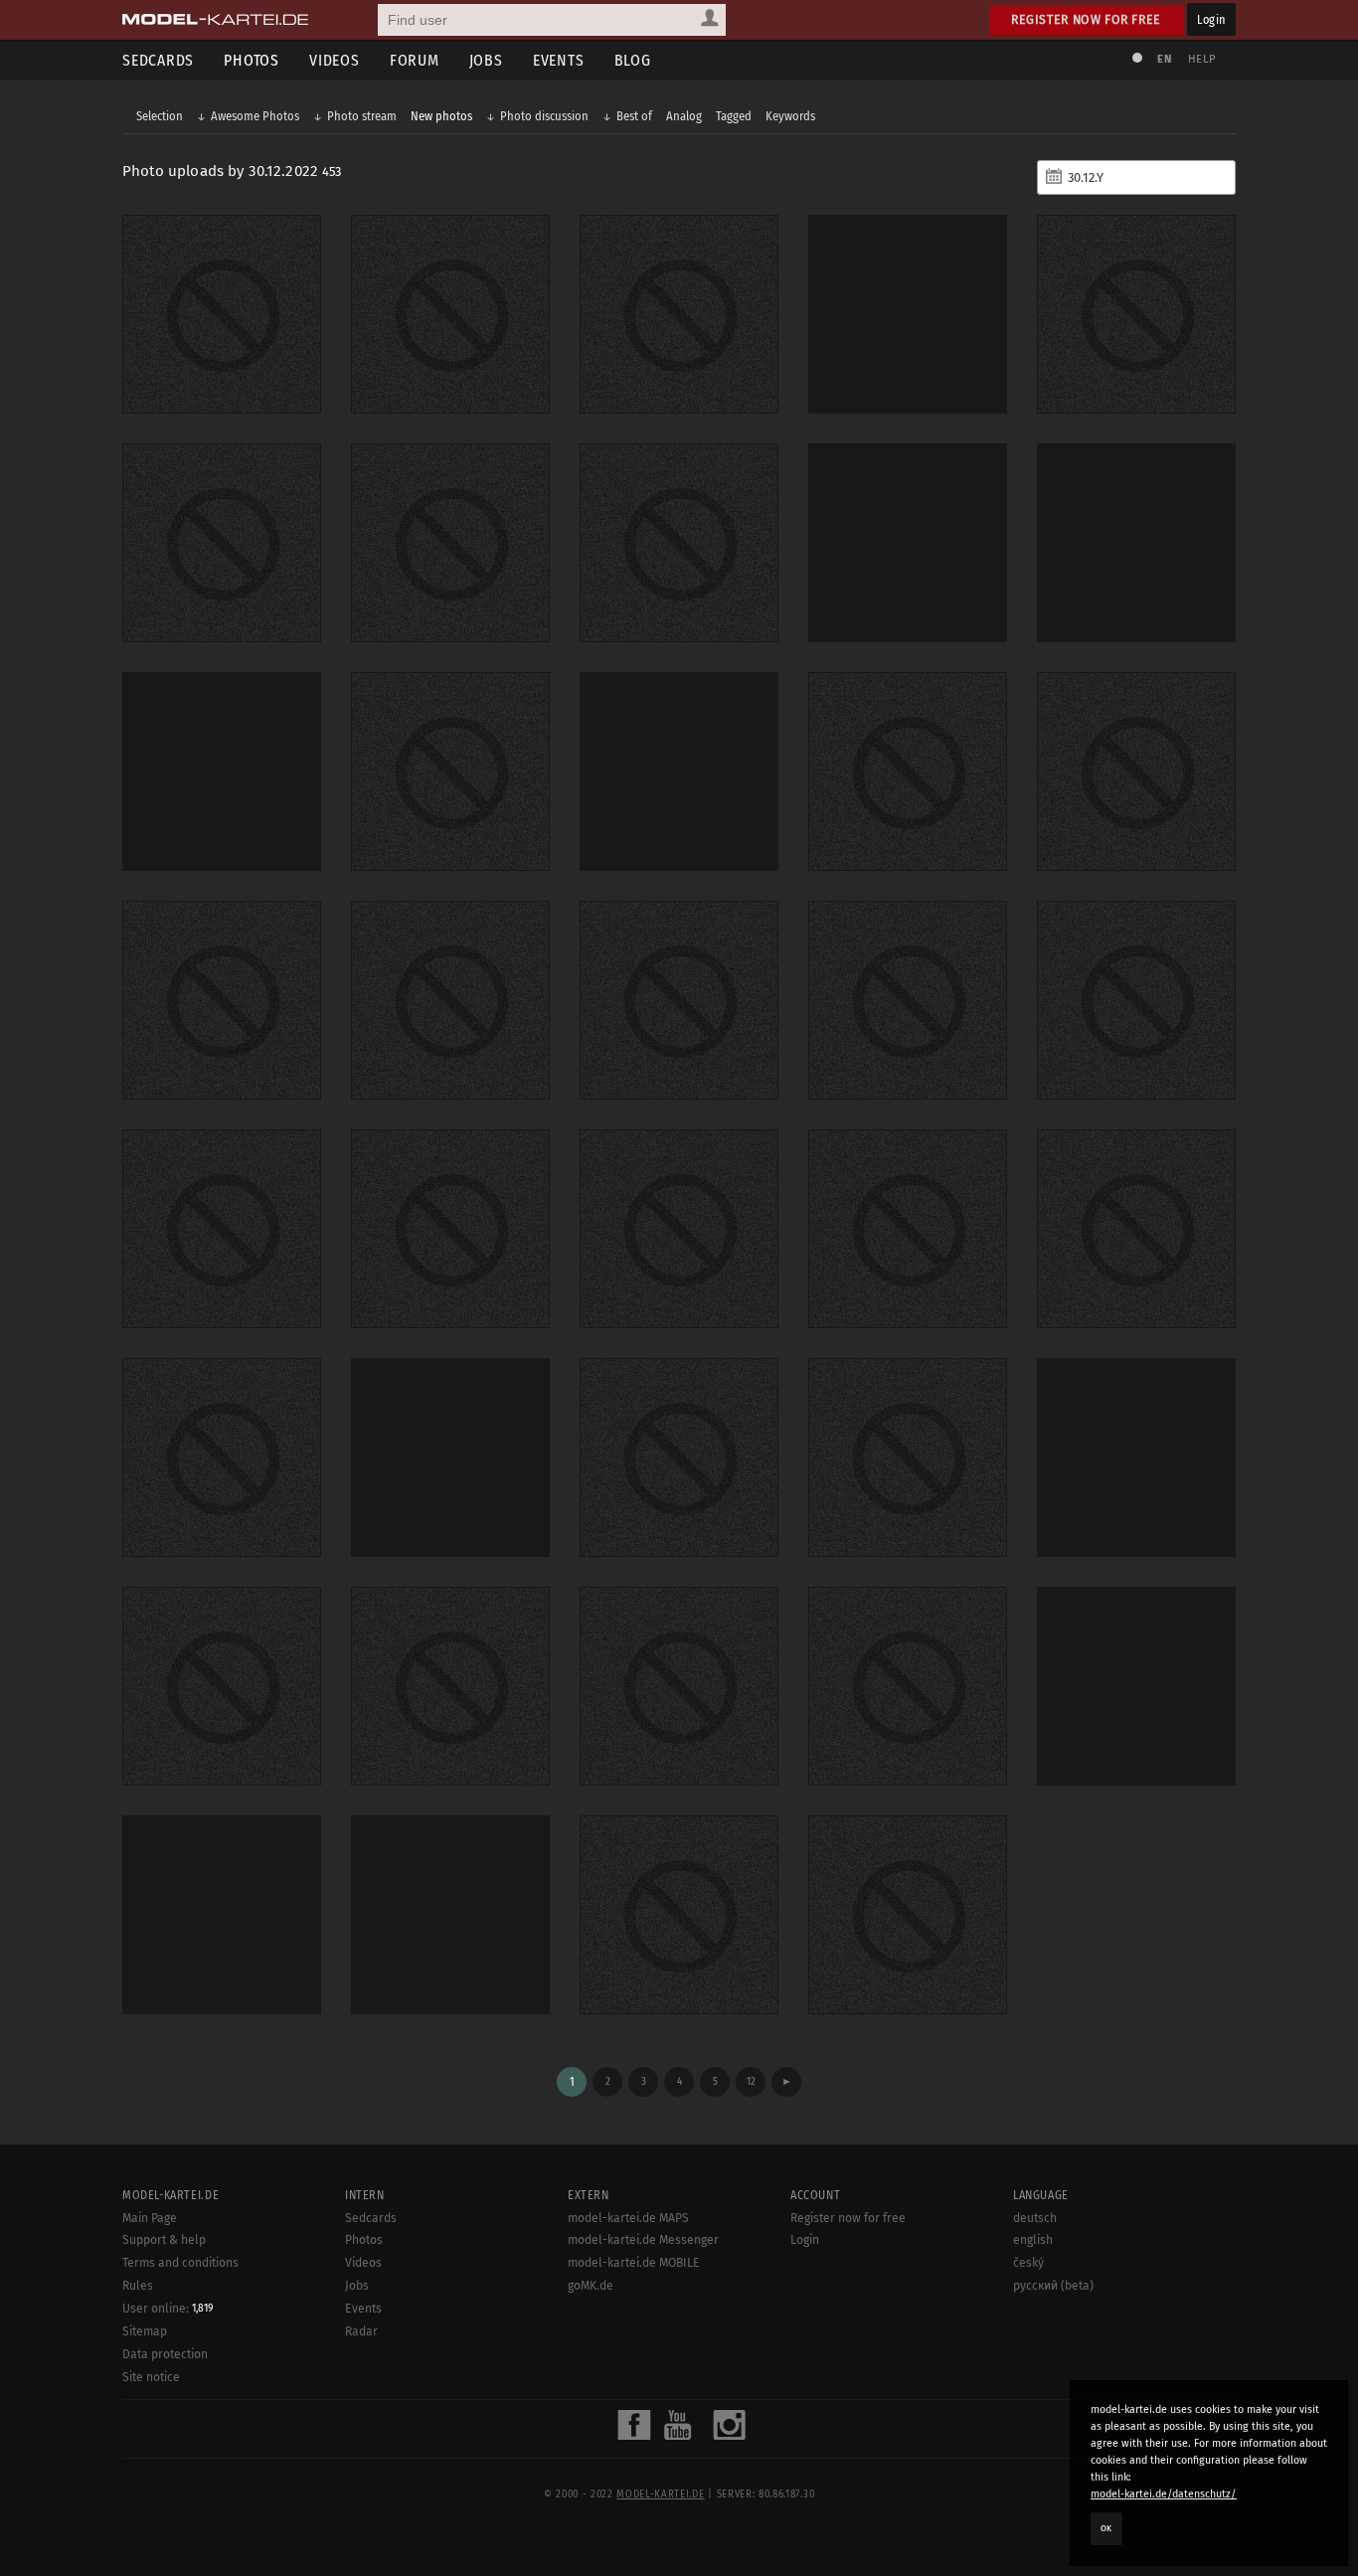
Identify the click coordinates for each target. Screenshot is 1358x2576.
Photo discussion (544, 116)
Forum (415, 60)
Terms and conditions (180, 2263)
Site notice (151, 2377)
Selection (160, 116)
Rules (138, 2286)
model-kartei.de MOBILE (634, 2263)
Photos (252, 60)
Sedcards (158, 60)
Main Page (150, 2218)
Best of (634, 116)
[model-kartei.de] (215, 20)
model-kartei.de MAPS (628, 2218)
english (1033, 2240)
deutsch (1035, 2218)
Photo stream (362, 116)
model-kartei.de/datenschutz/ (1164, 2494)
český (1028, 2263)
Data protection (165, 2354)
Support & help (164, 2240)
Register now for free (1086, 19)
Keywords (790, 116)
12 (751, 2081)
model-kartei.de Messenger (643, 2240)
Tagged (734, 116)
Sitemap (145, 2331)
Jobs (486, 60)
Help (1202, 59)
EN (1164, 59)
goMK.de (591, 2286)
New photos (441, 116)
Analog (684, 116)
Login (1211, 19)
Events (559, 60)
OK (1106, 2528)
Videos (335, 60)
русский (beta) (1053, 2286)
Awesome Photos (255, 116)
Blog (633, 60)
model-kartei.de (660, 2494)
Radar (361, 2331)
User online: (168, 2309)
